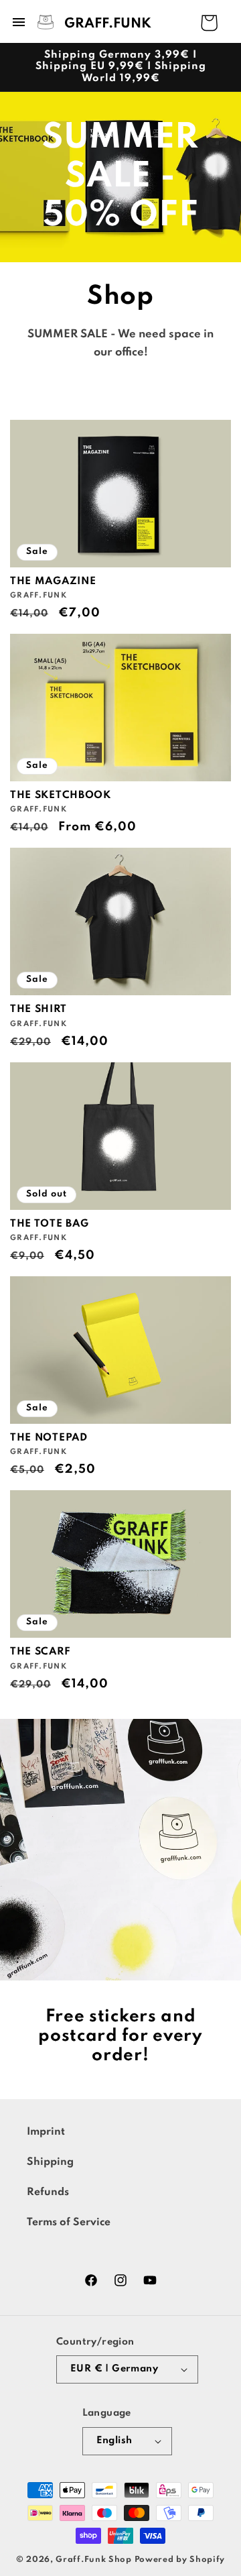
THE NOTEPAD (49, 1438)
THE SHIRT (38, 1009)
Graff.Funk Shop (94, 2560)
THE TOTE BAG (49, 1224)
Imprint (46, 2132)
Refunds (48, 2192)
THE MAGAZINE (53, 581)
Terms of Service (69, 2223)
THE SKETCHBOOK (61, 795)
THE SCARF (40, 1652)
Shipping (50, 2162)
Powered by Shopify (180, 2560)
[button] (81, 22)
